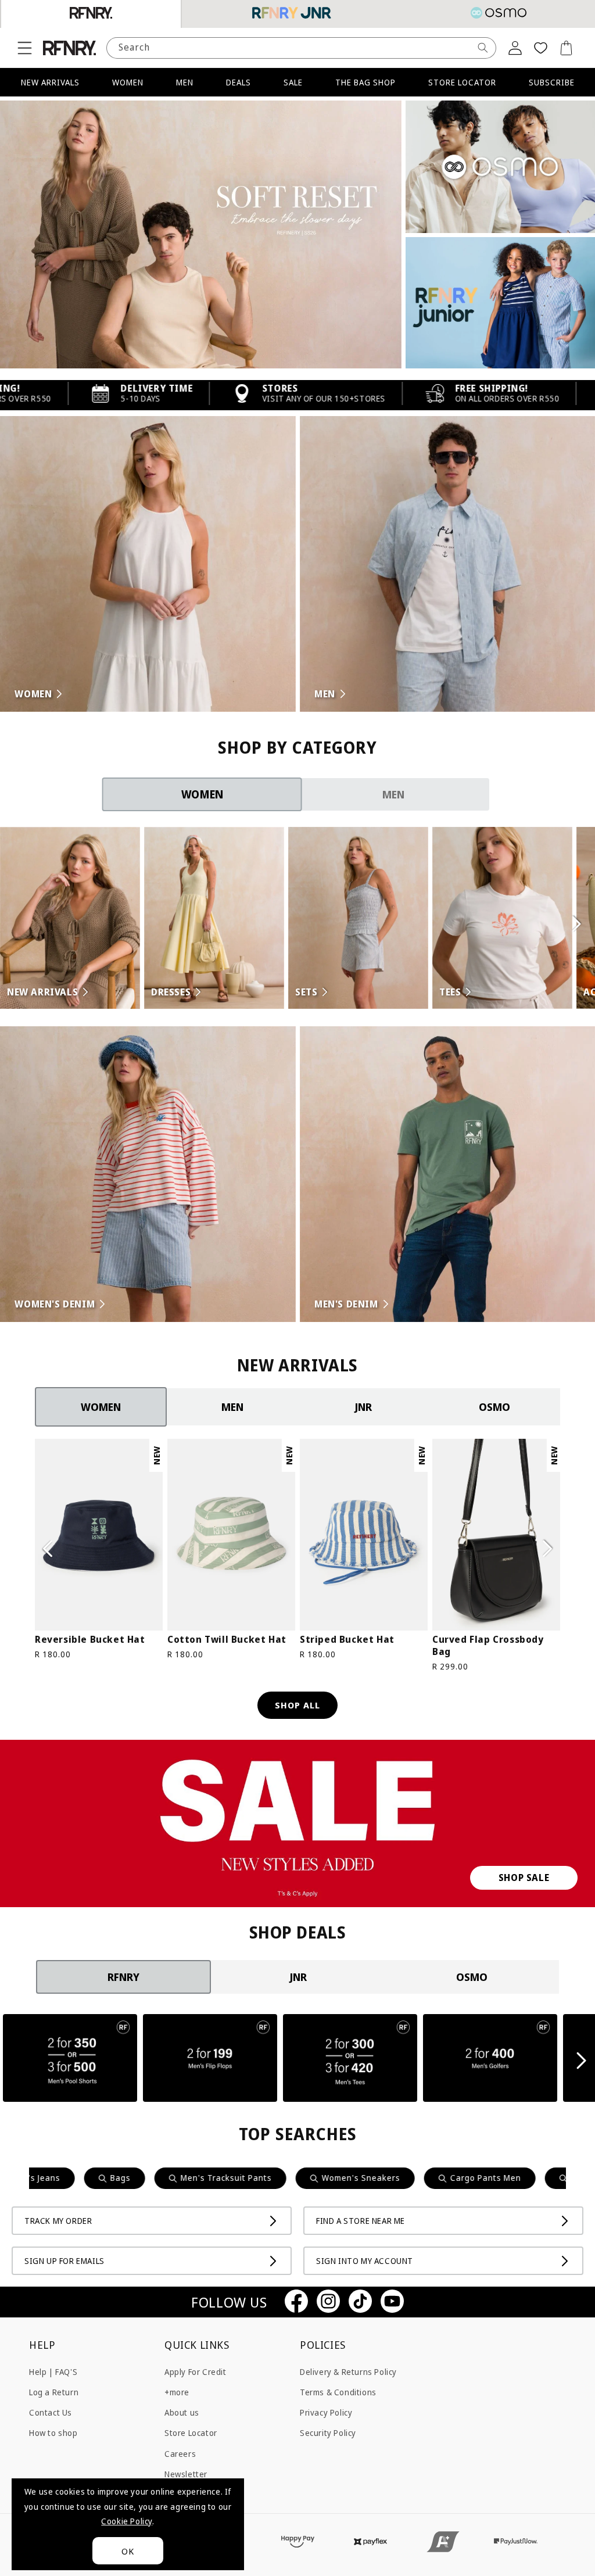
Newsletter (186, 2474)
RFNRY (123, 1977)
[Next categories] (576, 924)
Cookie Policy (127, 2521)
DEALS (239, 82)
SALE (293, 82)
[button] (24, 48)
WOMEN (128, 82)
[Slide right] (547, 1549)
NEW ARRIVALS (50, 82)
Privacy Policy (326, 2412)
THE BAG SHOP (365, 82)
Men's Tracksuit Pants (126, 2178)
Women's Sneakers (261, 2178)
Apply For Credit (196, 2372)
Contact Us (51, 2412)
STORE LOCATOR (462, 82)
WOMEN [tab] (202, 794)
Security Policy (328, 2433)
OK (128, 2551)
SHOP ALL (297, 1705)
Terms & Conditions (338, 2392)
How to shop (53, 2433)
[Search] (483, 48)
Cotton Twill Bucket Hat (227, 1640)
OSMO (494, 1407)
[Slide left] (48, 1549)
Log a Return (54, 2392)
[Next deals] (582, 2061)
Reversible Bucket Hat (90, 1640)
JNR (363, 1407)
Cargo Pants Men (385, 2178)
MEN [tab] (393, 794)
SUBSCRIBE (552, 82)
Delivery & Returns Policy (348, 2372)
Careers (180, 2454)
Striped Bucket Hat (347, 1640)
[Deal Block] (70, 2060)
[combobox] (301, 48)
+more (177, 2392)
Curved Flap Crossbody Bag (488, 1646)
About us (182, 2412)
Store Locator (191, 2433)
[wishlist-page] (540, 48)
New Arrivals (496, 2178)
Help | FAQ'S (53, 2372)
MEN (185, 82)
